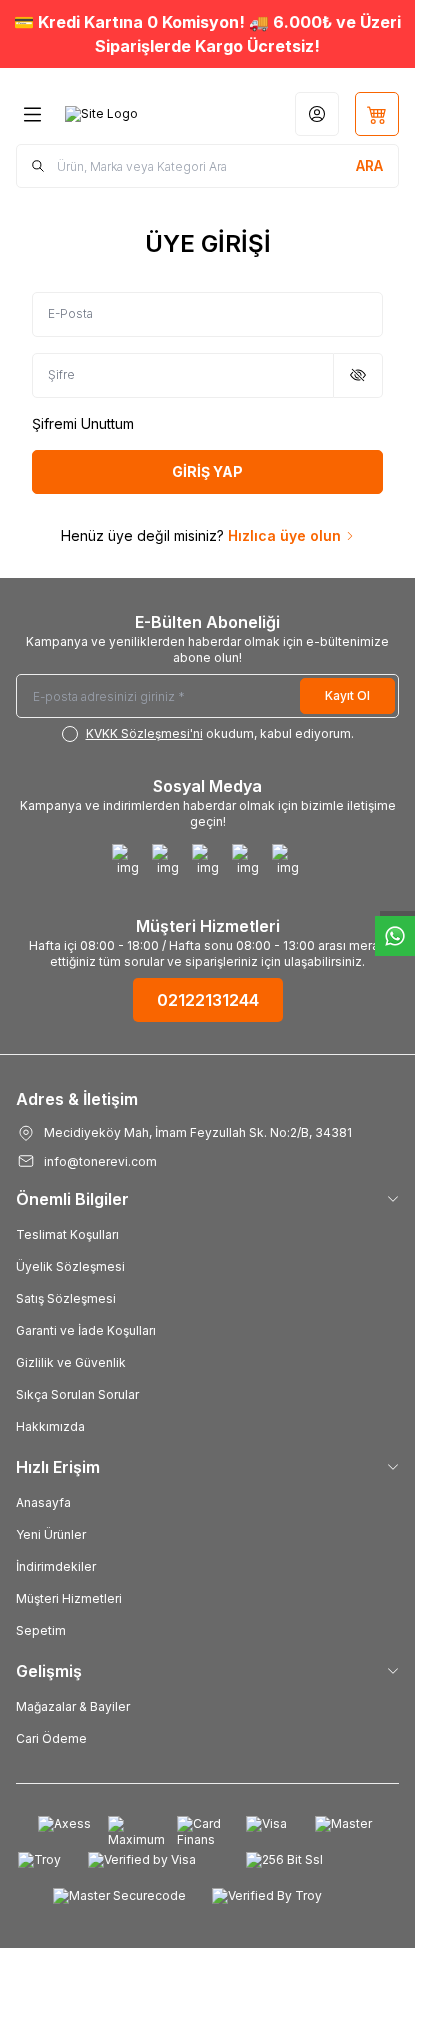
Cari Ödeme (51, 1738)
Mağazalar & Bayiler (73, 1706)
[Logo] (101, 114)
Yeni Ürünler (51, 1534)
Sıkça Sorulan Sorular (77, 1394)
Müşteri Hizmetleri (69, 1598)
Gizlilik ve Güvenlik (71, 1362)
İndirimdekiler (56, 1566)
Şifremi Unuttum (83, 423)
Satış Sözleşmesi (66, 1298)
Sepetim (41, 1630)
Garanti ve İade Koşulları (86, 1330)
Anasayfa (43, 1502)
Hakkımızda (50, 1426)
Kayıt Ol (347, 695)
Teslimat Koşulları (67, 1234)
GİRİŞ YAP (207, 471)
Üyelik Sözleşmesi (70, 1266)
